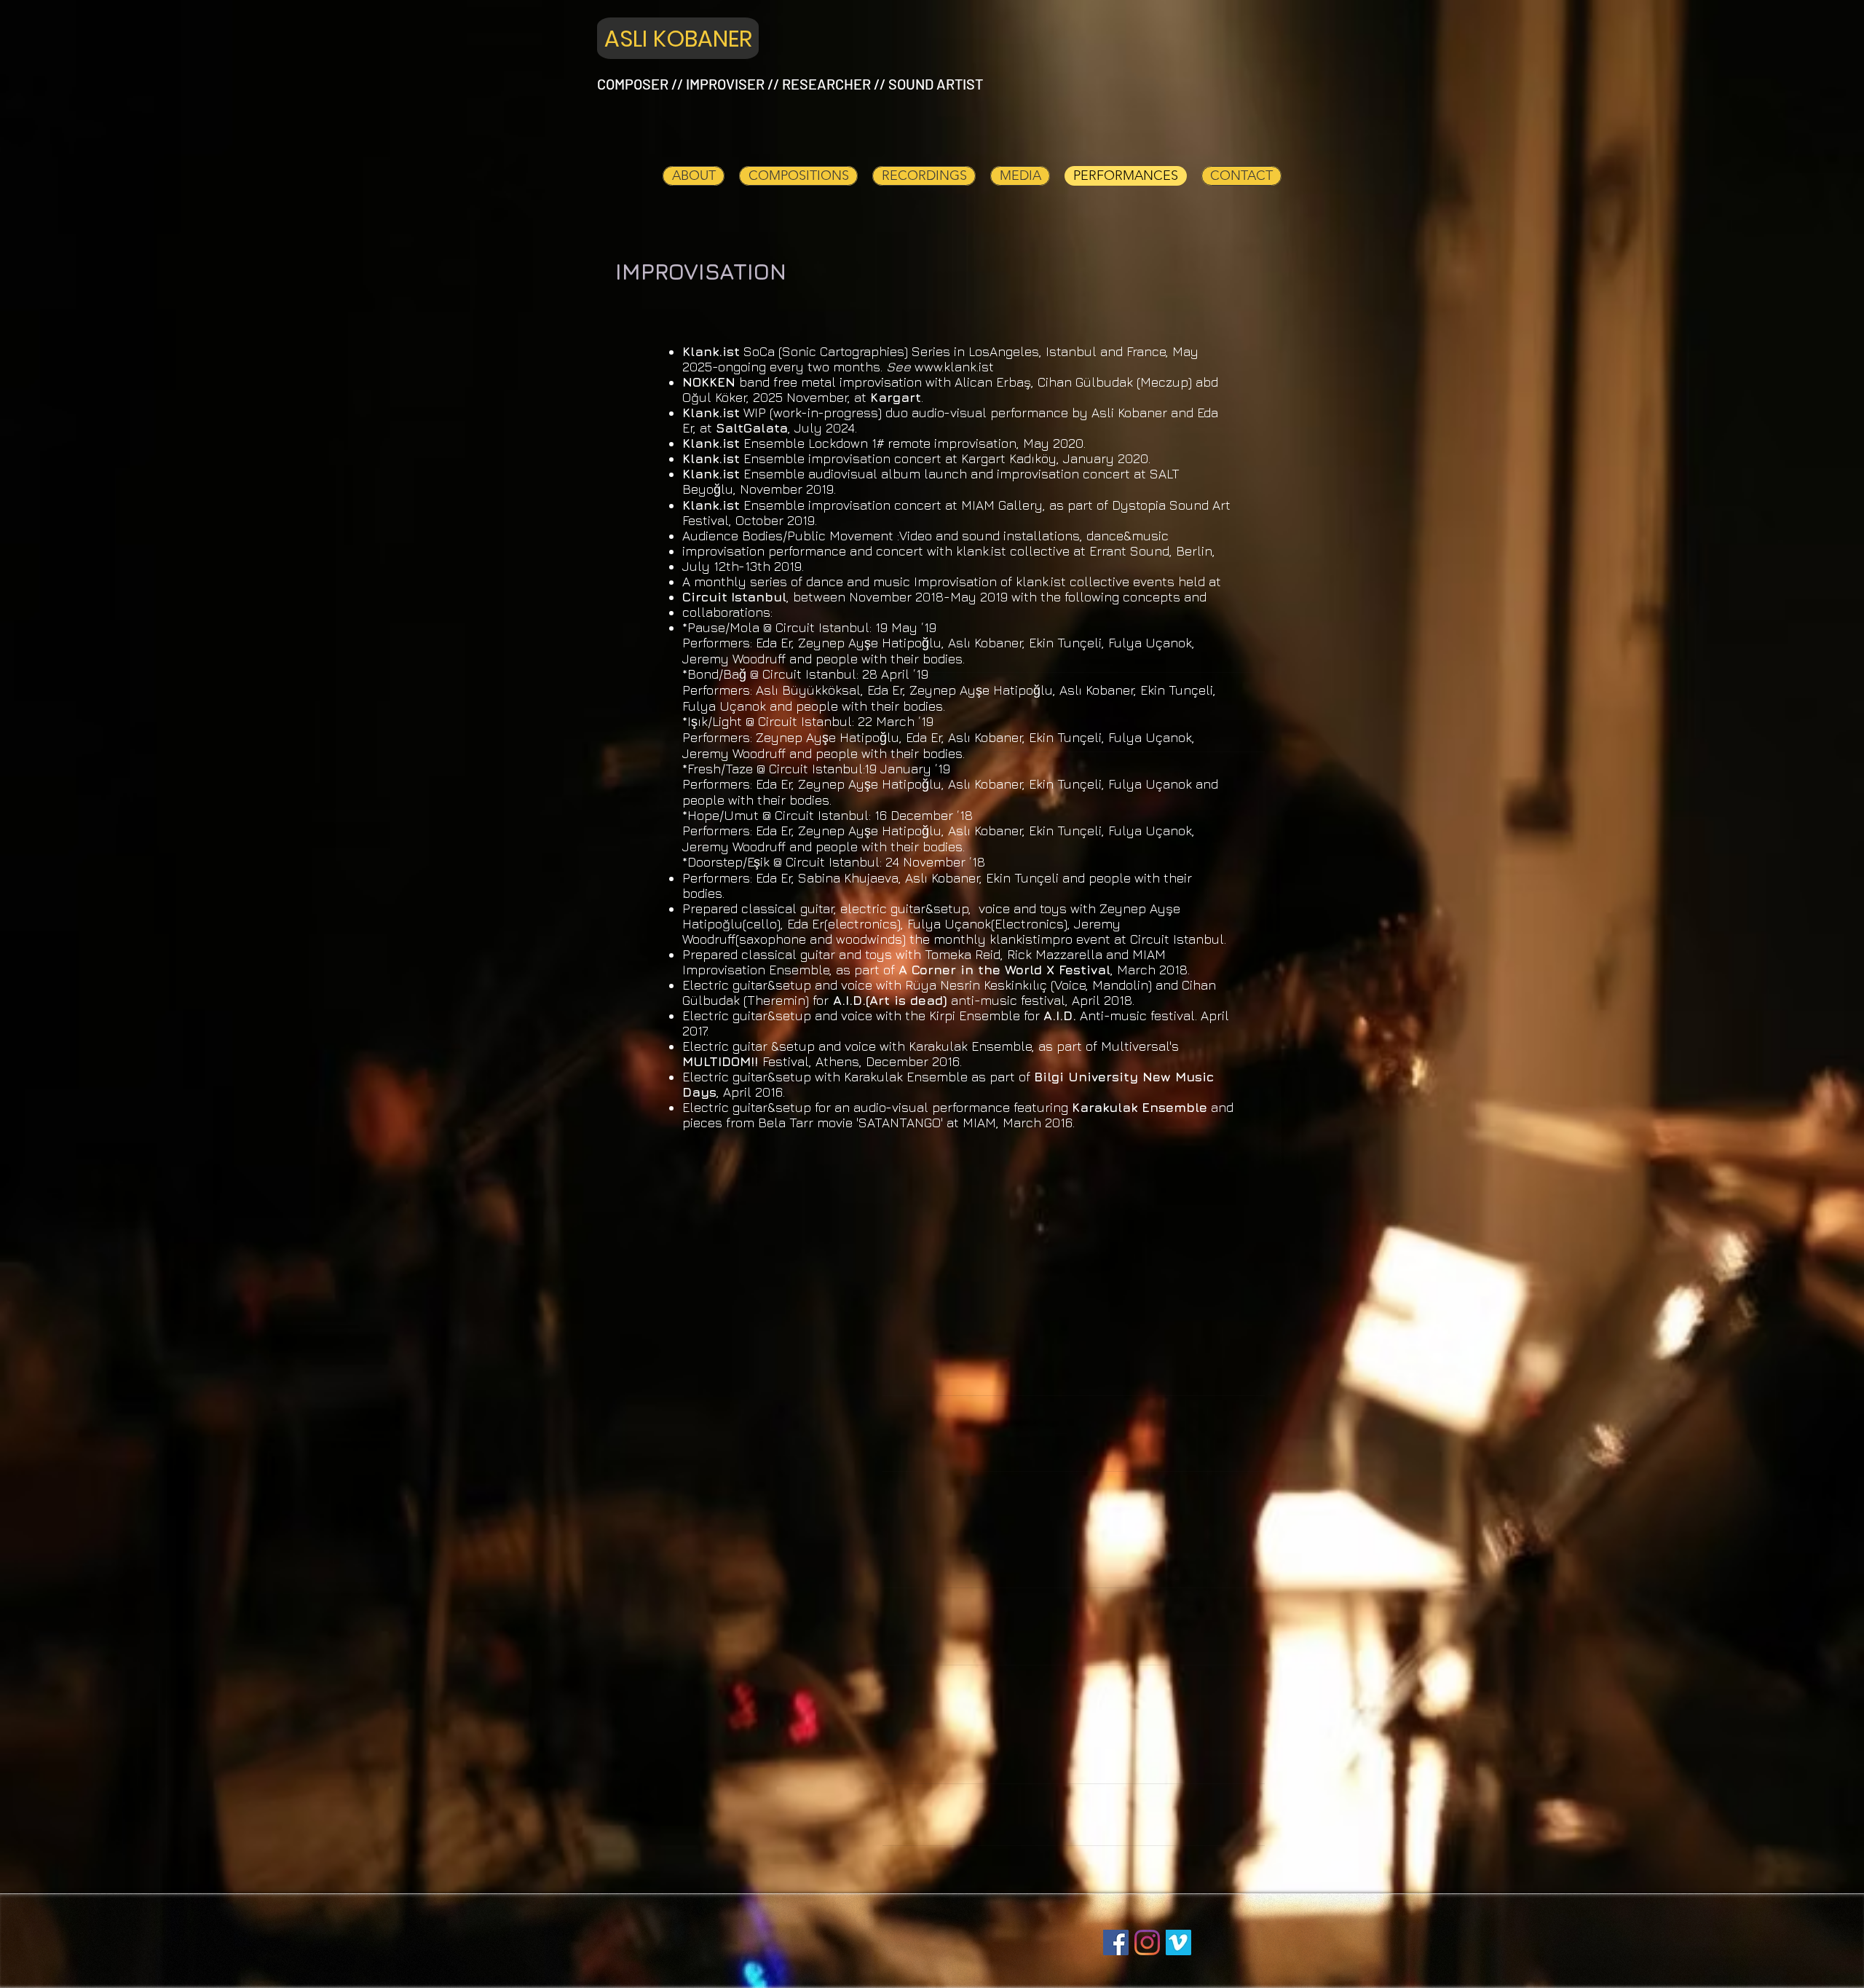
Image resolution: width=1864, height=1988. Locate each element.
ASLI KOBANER (678, 39)
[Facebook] (1116, 1942)
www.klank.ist (954, 367)
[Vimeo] (1178, 1942)
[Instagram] (1147, 1942)
